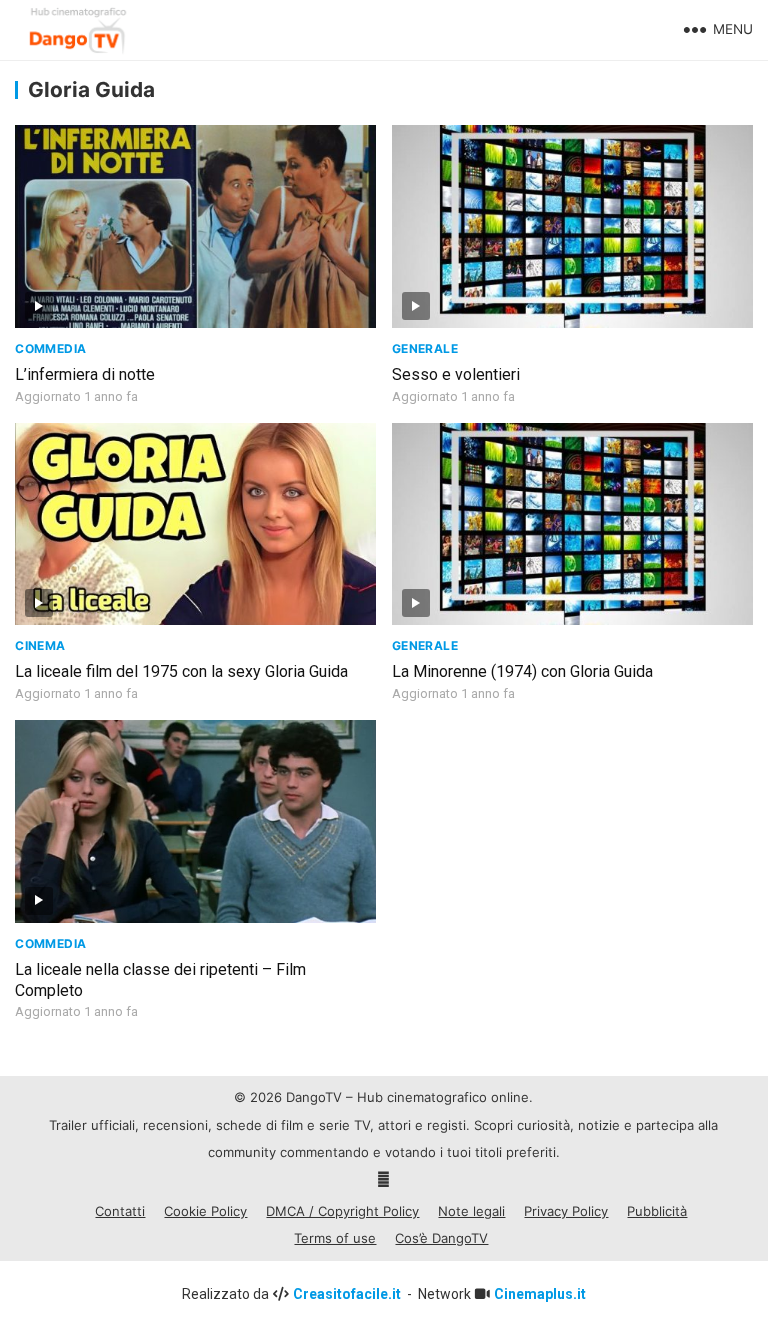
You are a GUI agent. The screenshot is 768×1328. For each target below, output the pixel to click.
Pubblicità (657, 1211)
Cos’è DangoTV (441, 1238)
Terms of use (335, 1238)
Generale (425, 348)
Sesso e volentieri (456, 374)
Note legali (471, 1211)
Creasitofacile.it (348, 1294)
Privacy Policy (566, 1211)
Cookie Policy (205, 1211)
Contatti (120, 1211)
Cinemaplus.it (540, 1294)
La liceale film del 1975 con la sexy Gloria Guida (181, 671)
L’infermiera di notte (85, 374)
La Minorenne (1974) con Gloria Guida (522, 671)
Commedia (50, 348)
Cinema (40, 645)
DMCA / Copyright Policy (342, 1211)
